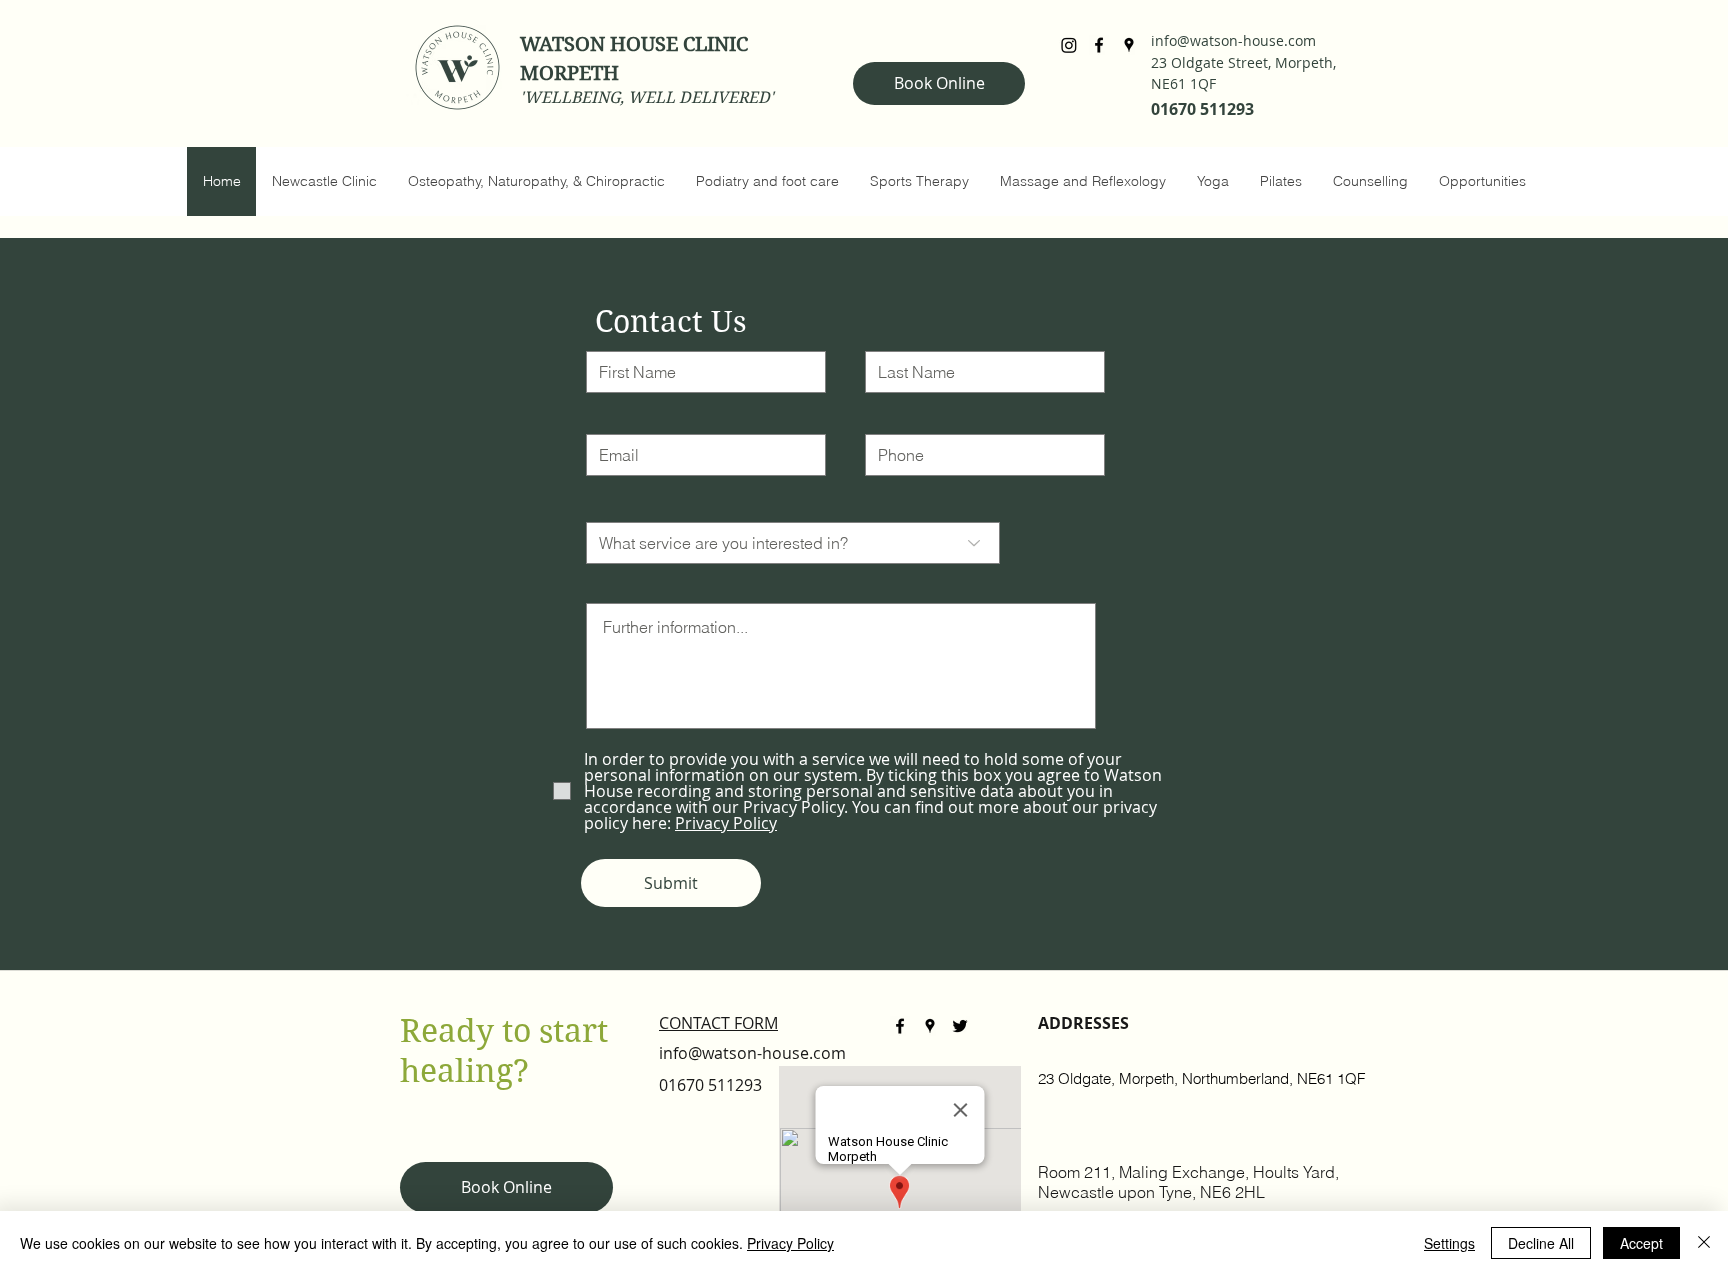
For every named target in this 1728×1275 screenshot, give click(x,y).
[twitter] (960, 1026)
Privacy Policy (790, 1243)
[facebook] (1099, 45)
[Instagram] (1069, 45)
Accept (1641, 1243)
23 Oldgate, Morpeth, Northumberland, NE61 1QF (1201, 1078)
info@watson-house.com (1233, 40)
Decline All (1541, 1243)
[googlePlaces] (1129, 45)
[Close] (1704, 1243)
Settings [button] (1449, 1243)
